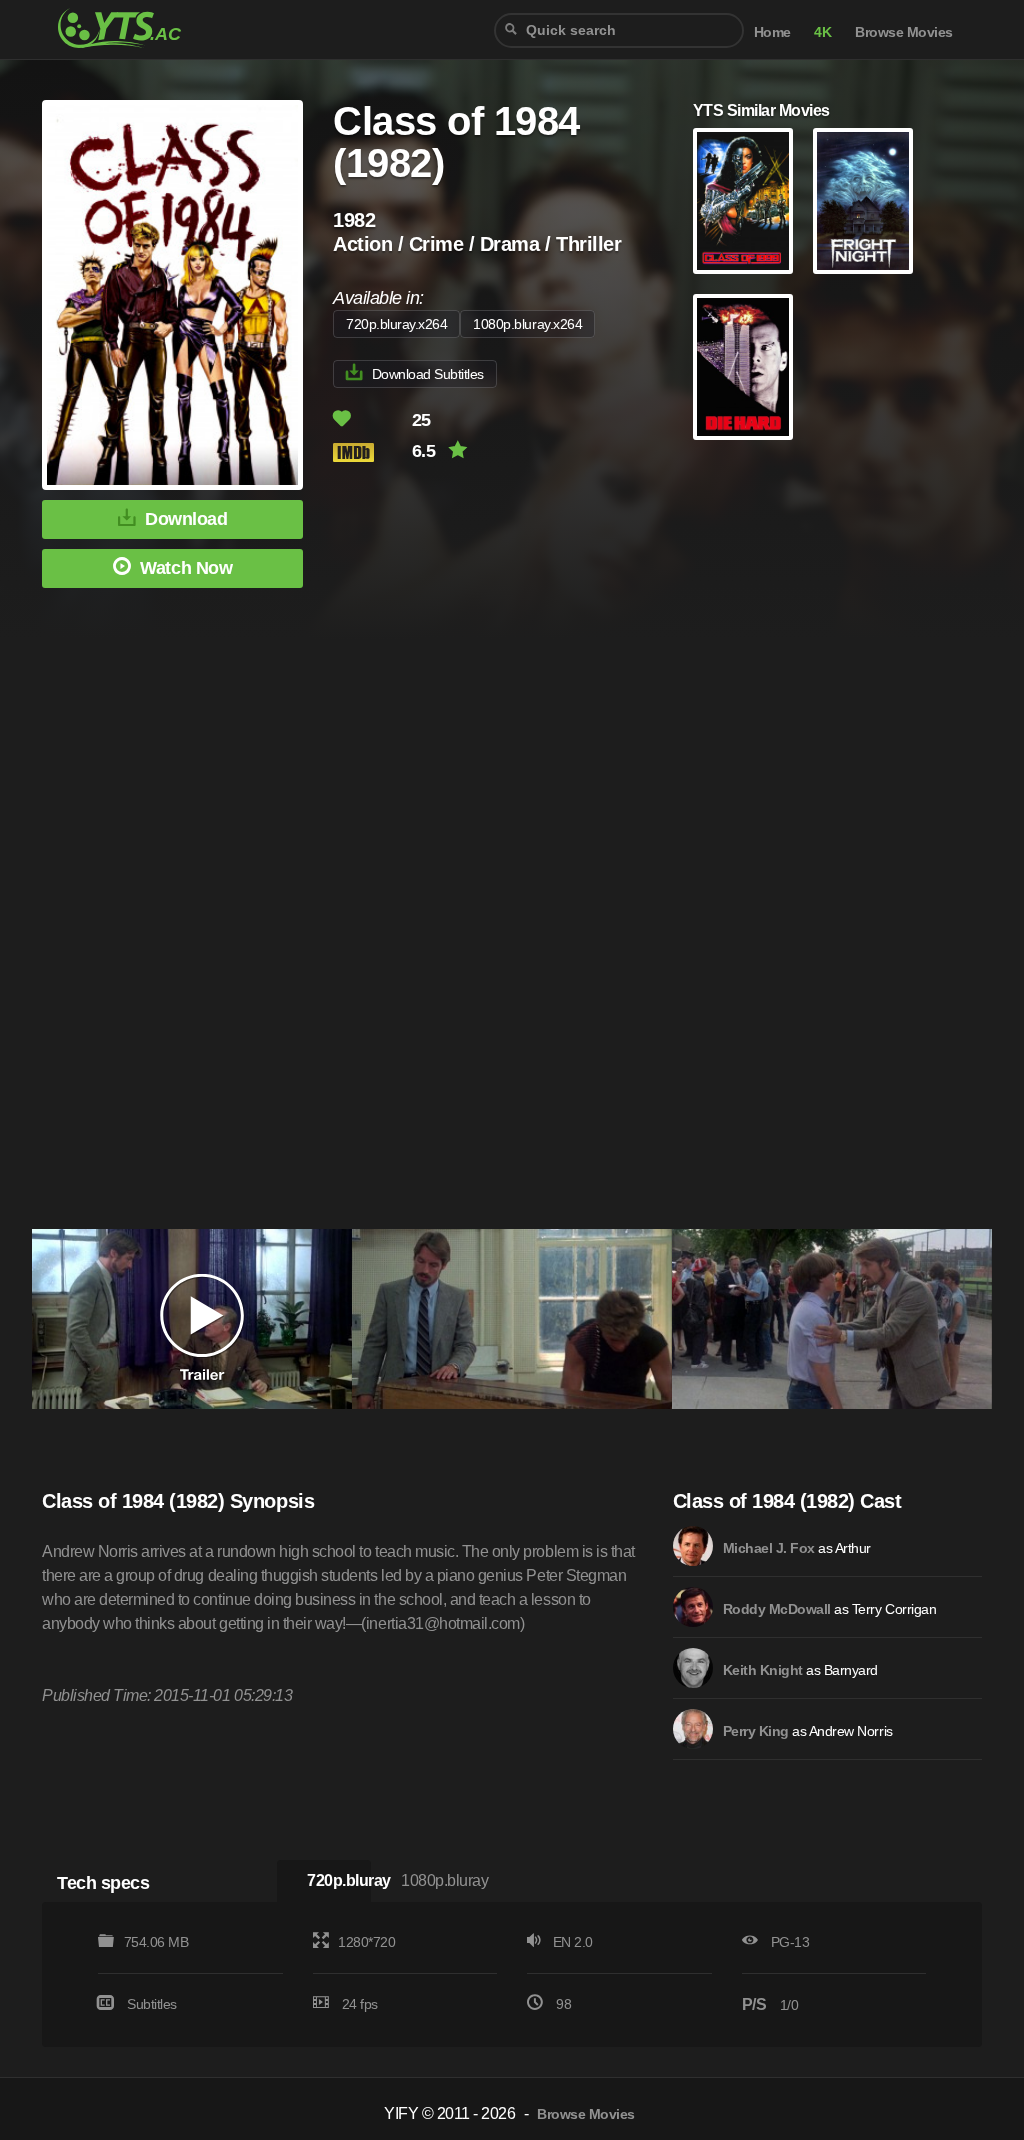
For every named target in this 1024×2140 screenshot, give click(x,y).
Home (772, 32)
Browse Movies (904, 32)
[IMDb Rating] (370, 452)
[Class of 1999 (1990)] (743, 201)
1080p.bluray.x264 (527, 324)
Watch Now (186, 568)
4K (822, 32)
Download (186, 519)
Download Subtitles (428, 374)
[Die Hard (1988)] (743, 367)
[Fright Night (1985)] (863, 201)
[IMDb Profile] (693, 1546)
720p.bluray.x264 (396, 324)
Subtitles (152, 2004)
